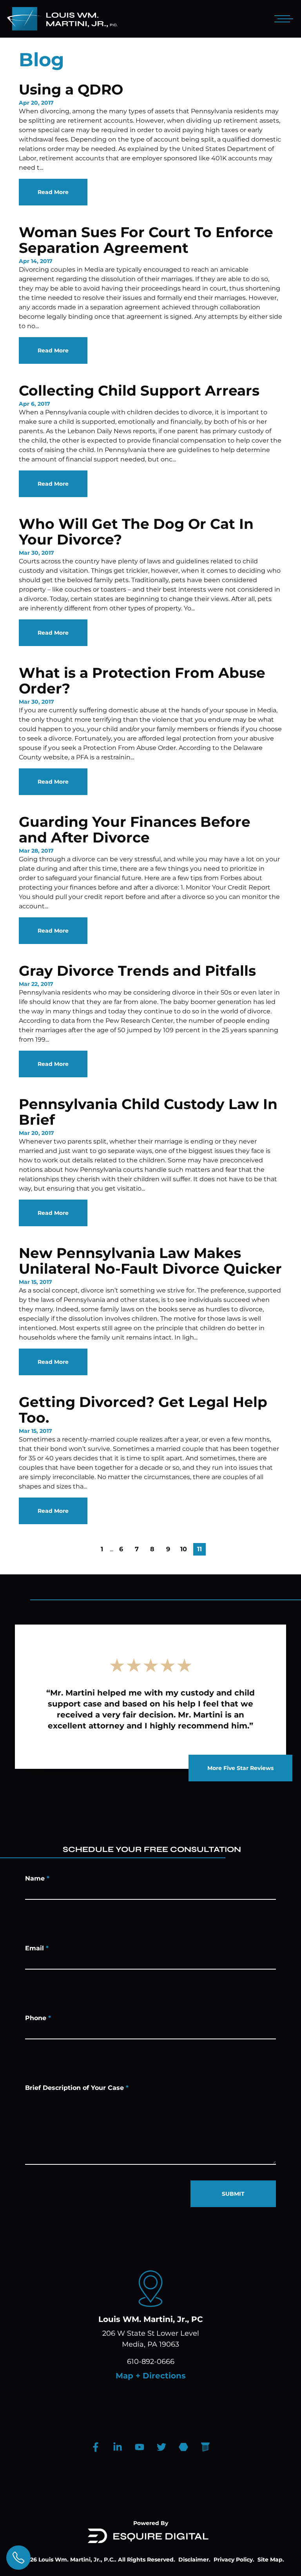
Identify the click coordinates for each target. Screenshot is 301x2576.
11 (199, 1549)
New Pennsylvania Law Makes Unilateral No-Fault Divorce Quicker (150, 1261)
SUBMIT (233, 2194)
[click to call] (18, 2558)
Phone (38, 2018)
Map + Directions (151, 2376)
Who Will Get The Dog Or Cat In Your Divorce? (136, 532)
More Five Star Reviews (240, 1768)
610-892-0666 (151, 2362)
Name (37, 1878)
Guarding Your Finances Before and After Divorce (135, 830)
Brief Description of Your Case (77, 2088)
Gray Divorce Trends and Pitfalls (137, 971)
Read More (53, 192)
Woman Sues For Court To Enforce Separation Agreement (146, 240)
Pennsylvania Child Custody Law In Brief (148, 1112)
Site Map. (271, 2560)
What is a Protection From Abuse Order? (142, 681)
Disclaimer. (194, 2560)
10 (184, 1549)
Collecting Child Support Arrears (139, 390)
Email (37, 1948)
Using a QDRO (71, 89)
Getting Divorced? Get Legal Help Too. (143, 1410)
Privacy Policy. (234, 2560)
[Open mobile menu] (282, 19)
